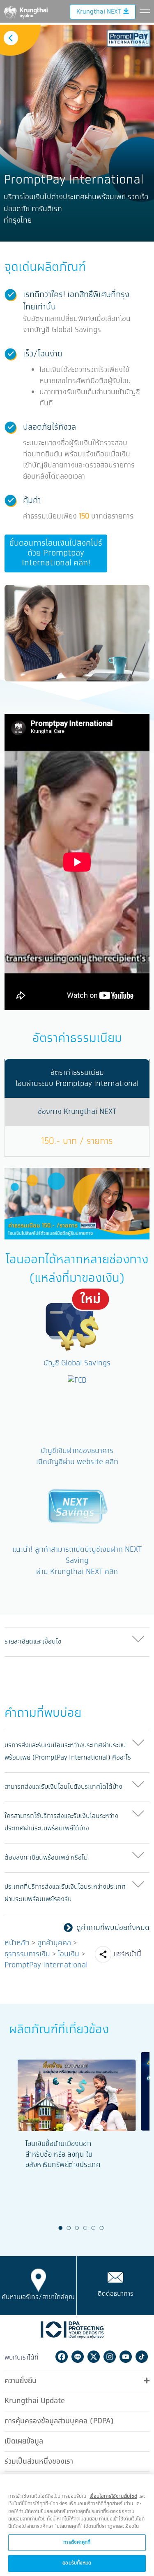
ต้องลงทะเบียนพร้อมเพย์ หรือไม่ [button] (46, 1858)
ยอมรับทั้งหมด (77, 2563)
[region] (77, 2525)
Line (78, 2357)
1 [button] (60, 2228)
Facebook (62, 2357)
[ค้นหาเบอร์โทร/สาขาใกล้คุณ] (38, 2280)
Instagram (110, 2357)
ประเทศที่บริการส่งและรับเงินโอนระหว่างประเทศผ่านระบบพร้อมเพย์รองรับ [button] (65, 1893)
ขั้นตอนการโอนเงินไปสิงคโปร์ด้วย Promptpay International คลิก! (56, 553)
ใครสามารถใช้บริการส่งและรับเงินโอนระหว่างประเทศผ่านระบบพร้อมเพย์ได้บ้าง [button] (61, 1822)
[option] (77, 133)
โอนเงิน (69, 1954)
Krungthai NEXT (99, 12)
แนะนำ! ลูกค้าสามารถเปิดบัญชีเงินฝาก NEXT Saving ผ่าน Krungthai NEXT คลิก (77, 1561)
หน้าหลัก (17, 1943)
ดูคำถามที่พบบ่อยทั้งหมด (113, 1928)
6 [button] (101, 2228)
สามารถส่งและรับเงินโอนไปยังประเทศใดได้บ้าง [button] (63, 1787)
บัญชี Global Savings (77, 1363)
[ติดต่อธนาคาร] (115, 2277)
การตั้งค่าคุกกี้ (77, 2542)
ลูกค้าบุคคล (54, 1943)
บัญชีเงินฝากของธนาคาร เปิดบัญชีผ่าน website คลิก (77, 1457)
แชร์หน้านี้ (127, 1954)
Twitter (94, 2357)
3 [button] (77, 2228)
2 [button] (69, 2228)
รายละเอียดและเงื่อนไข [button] (33, 1642)
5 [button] (93, 2228)
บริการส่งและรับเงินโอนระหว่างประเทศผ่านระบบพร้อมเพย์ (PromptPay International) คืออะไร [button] (68, 1752)
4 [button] (85, 2228)
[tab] (77, 1642)
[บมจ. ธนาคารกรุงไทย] (25, 11)
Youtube (126, 2357)
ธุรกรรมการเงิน (27, 1954)
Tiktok (142, 2357)
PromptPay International (46, 1965)
